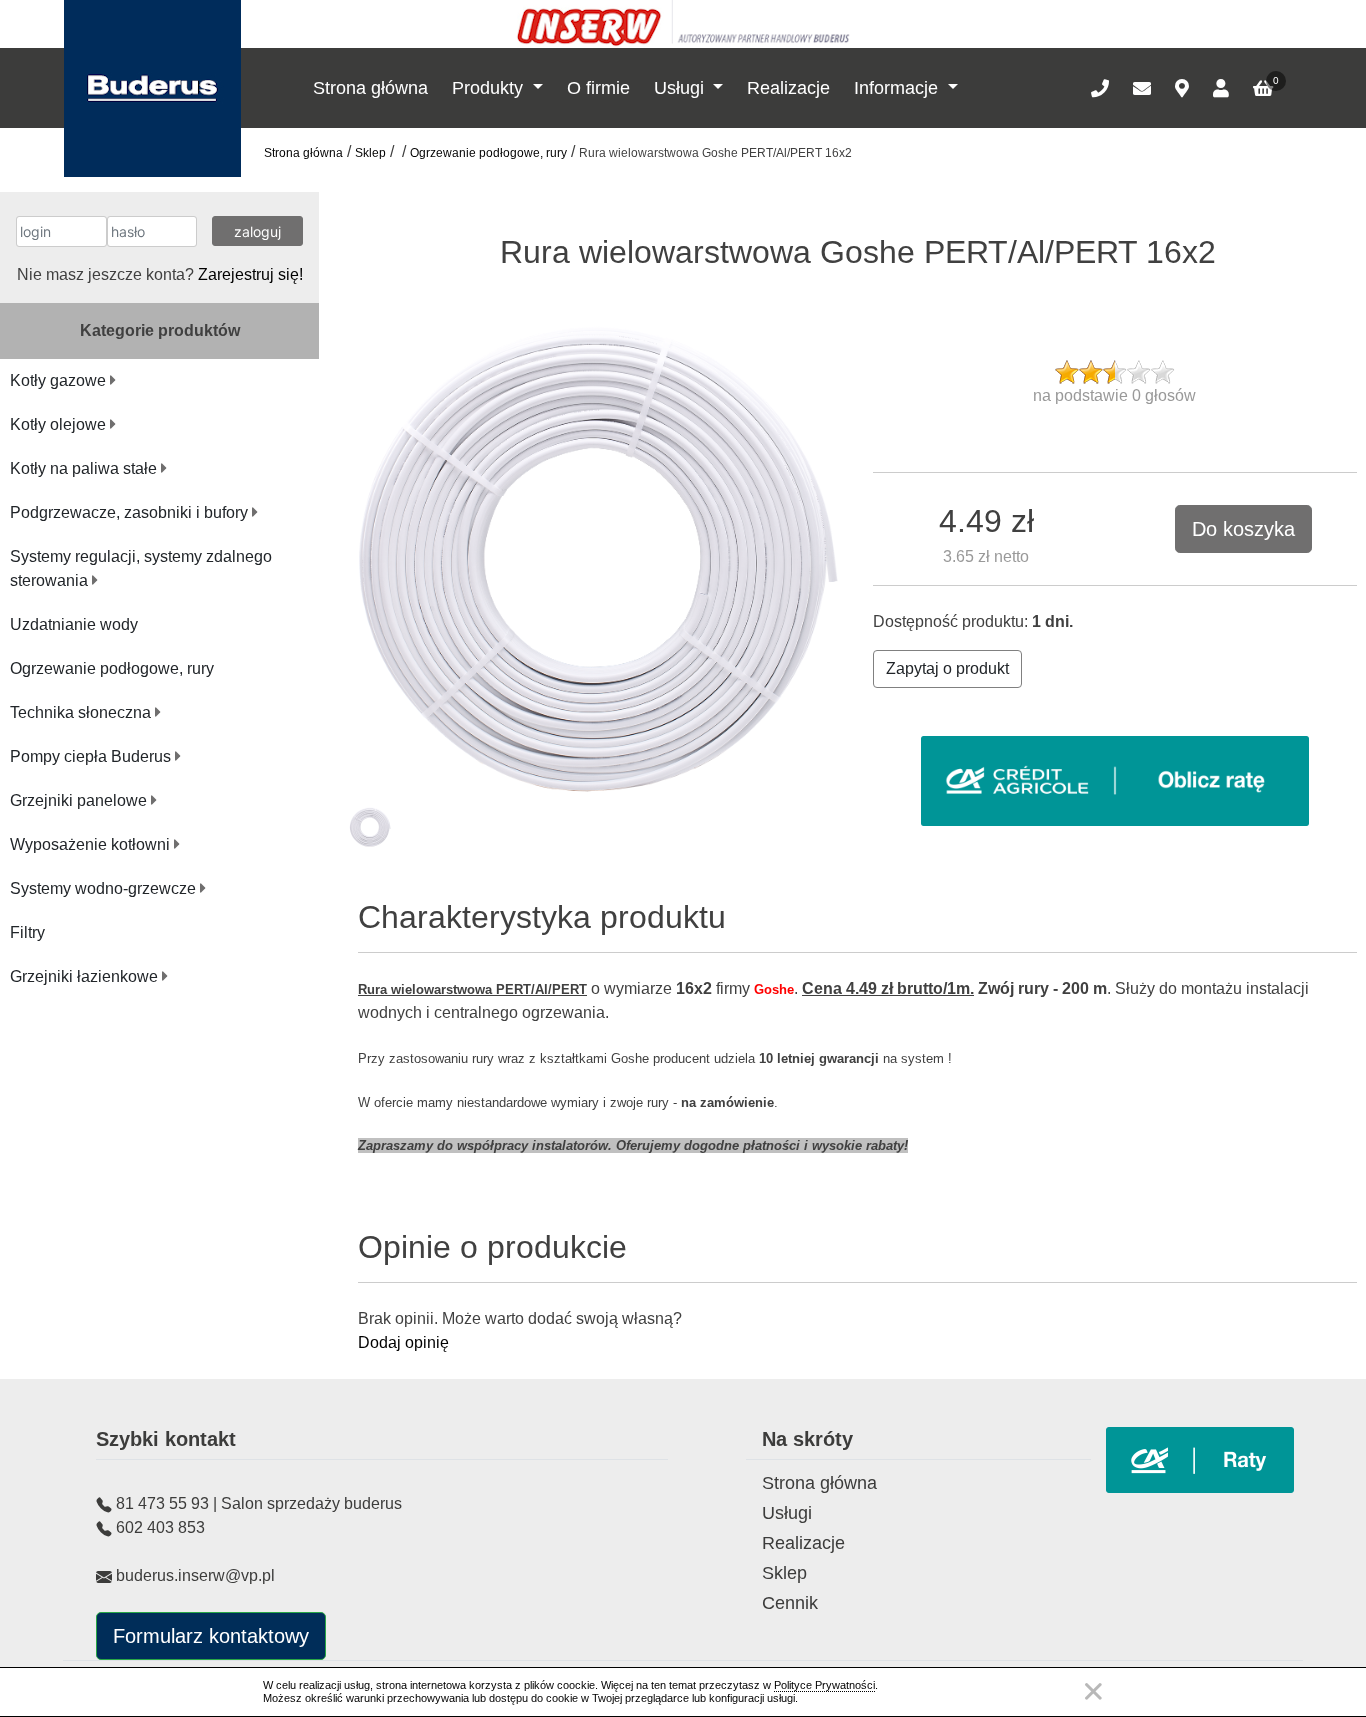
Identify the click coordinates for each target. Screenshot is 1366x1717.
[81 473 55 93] (1100, 88)
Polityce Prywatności (824, 1685)
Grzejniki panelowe (80, 800)
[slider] (1115, 372)
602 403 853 (160, 1527)
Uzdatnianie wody (74, 624)
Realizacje (788, 88)
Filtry (27, 932)
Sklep (370, 153)
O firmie (598, 88)
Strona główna (370, 88)
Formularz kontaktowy (211, 1636)
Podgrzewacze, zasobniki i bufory (131, 512)
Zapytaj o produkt (947, 668)
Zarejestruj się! (250, 274)
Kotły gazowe (60, 380)
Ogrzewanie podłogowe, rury (488, 153)
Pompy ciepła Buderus (92, 756)
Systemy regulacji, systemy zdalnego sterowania (141, 568)
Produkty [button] (490, 88)
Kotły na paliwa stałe (85, 468)
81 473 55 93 (162, 1503)
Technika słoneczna (82, 712)
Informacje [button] (898, 88)
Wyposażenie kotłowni (92, 844)
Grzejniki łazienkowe (86, 976)
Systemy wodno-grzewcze (105, 888)
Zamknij (1093, 1691)
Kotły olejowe (60, 424)
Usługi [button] (681, 88)
